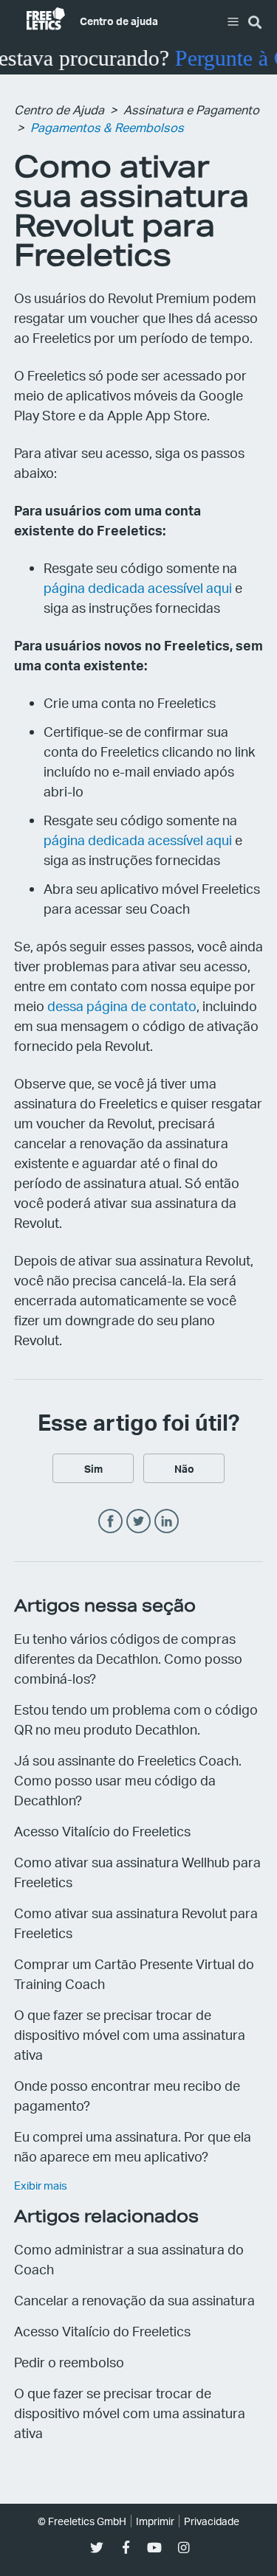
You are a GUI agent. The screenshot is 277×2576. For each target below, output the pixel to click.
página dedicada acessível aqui (138, 587)
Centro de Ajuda (59, 110)
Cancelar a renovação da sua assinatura (134, 2300)
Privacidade (212, 2521)
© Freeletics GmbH (82, 2521)
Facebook (110, 1522)
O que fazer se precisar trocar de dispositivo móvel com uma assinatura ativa (130, 2034)
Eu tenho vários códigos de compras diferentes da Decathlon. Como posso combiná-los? (128, 1658)
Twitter (138, 1522)
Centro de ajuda (119, 21)
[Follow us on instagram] (184, 2548)
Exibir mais (41, 2185)
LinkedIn (167, 1522)
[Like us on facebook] (126, 2548)
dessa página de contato (122, 1006)
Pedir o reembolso (69, 2362)
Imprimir (155, 2521)
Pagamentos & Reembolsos (107, 127)
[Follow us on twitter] (97, 2548)
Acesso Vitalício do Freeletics (102, 1831)
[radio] (93, 1468)
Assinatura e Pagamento (191, 110)
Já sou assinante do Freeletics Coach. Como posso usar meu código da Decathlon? (128, 1780)
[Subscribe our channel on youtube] (155, 2548)
